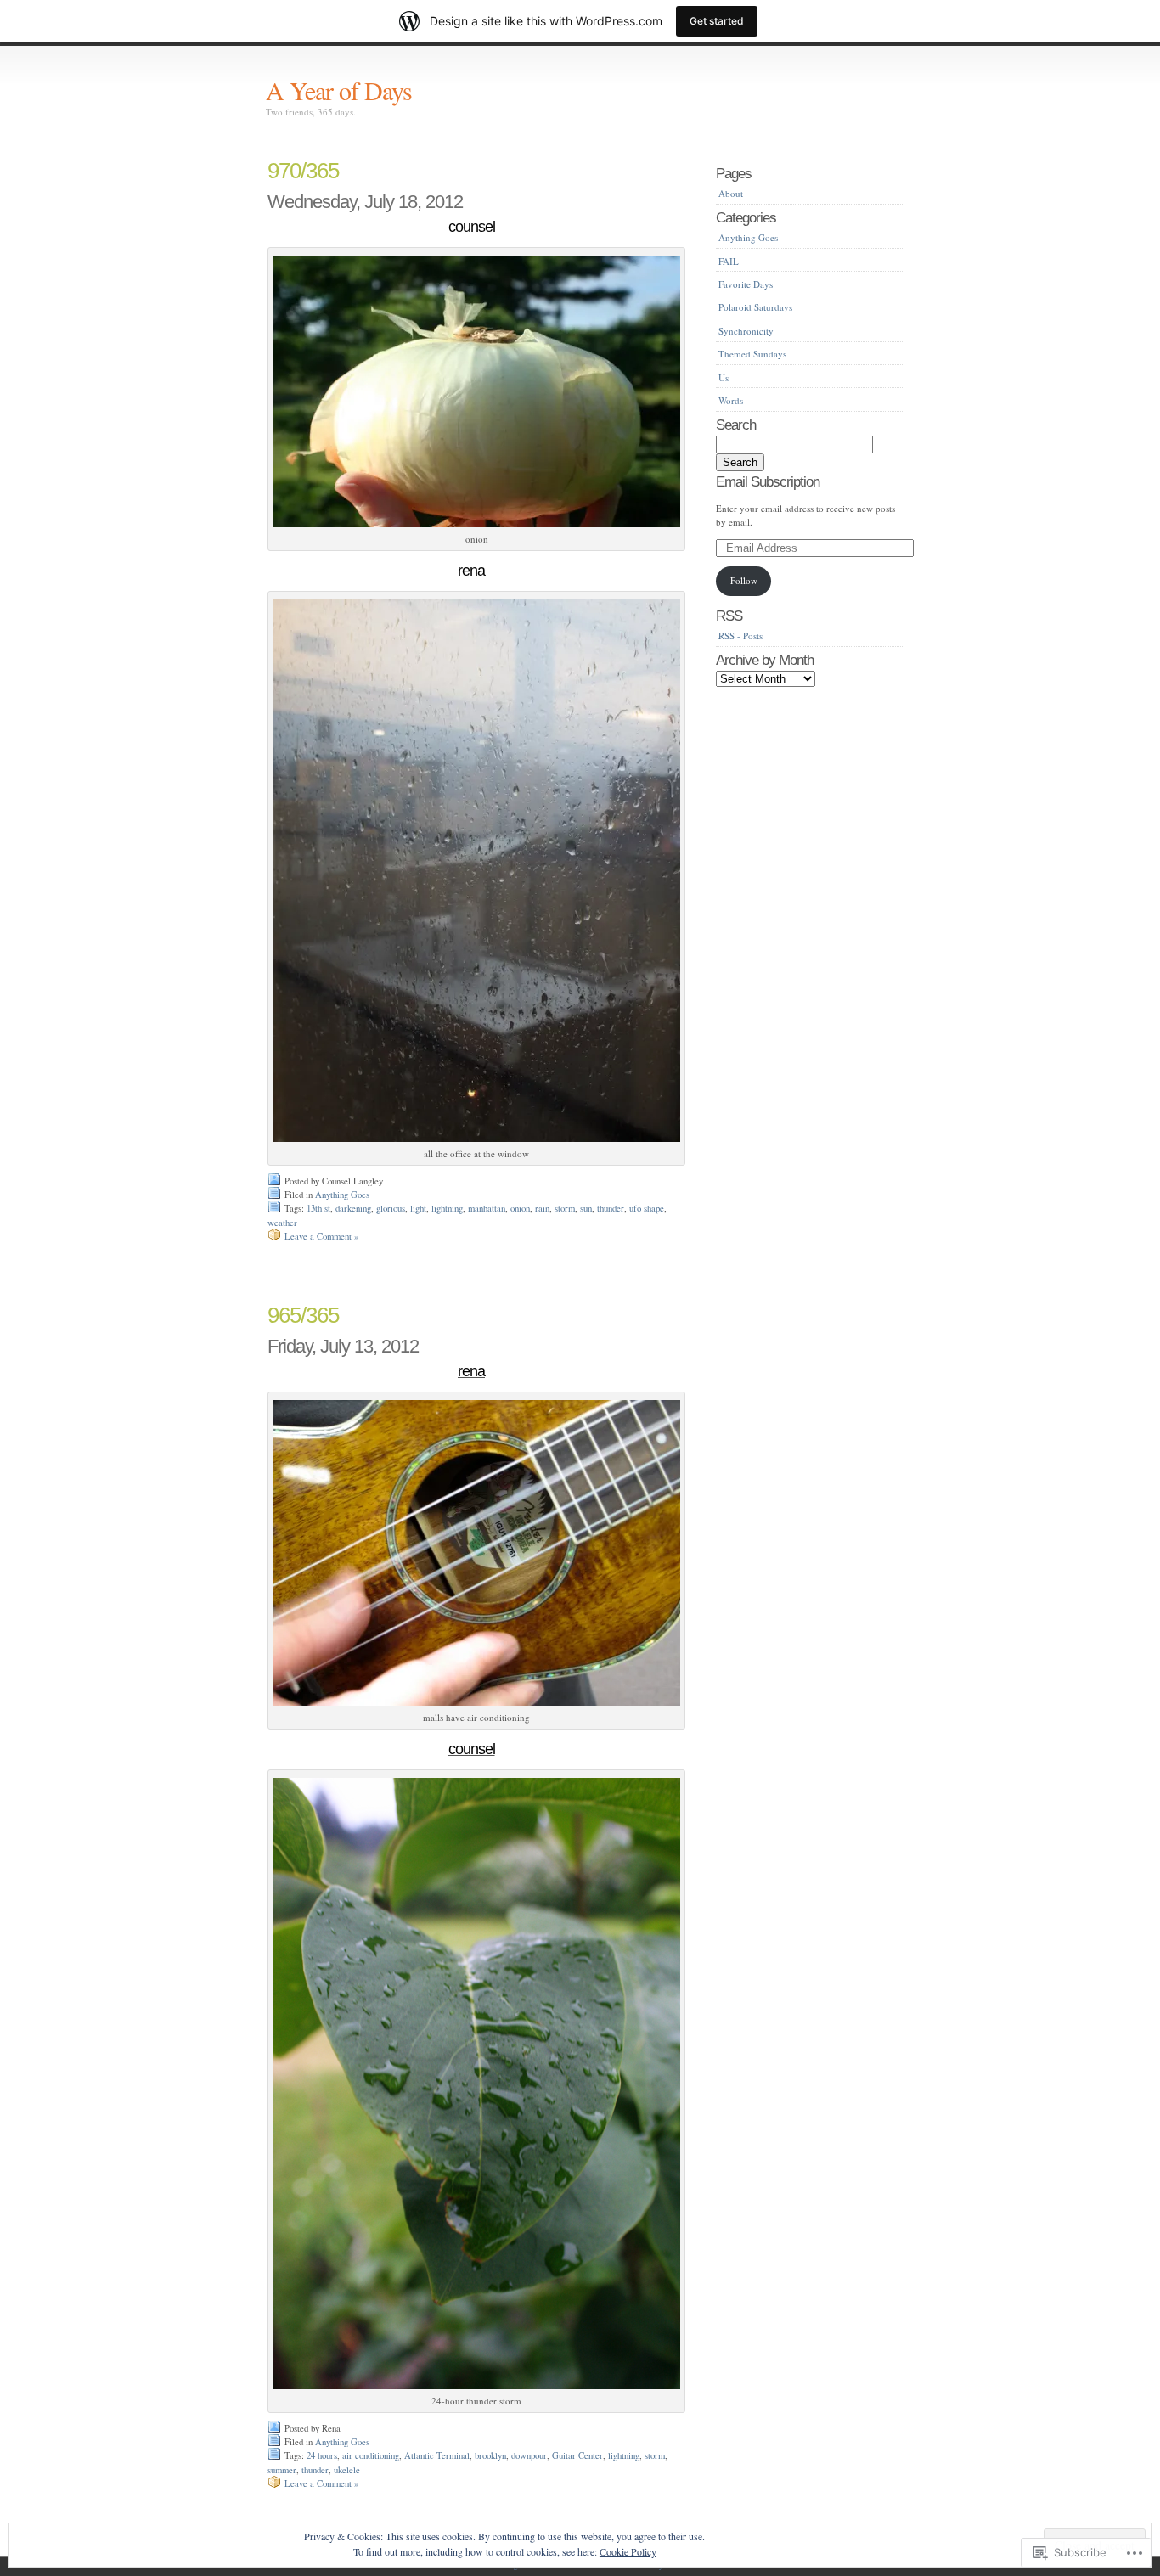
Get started (717, 21)
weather (282, 1223)
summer (282, 2470)
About (731, 193)
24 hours (322, 2455)
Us (724, 377)
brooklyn (490, 2455)
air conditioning (371, 2455)
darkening (353, 1208)
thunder (611, 1208)
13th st (318, 1208)
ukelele (347, 2470)
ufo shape (647, 1208)
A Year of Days (339, 90)
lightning (447, 1208)
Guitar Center (577, 2455)
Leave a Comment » (321, 1236)
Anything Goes (342, 1195)
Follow (744, 580)
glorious (391, 1208)
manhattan (487, 1208)
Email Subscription (768, 481)
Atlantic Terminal (437, 2455)
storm (565, 1208)
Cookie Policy (628, 2551)
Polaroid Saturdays (755, 307)
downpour (529, 2455)
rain (542, 1208)
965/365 (303, 1315)
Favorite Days (746, 284)
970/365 (303, 171)
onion (520, 1208)
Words (731, 400)
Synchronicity (746, 331)
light (418, 1208)
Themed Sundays (752, 354)
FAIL (729, 261)
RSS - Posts (740, 636)
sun (586, 1208)
